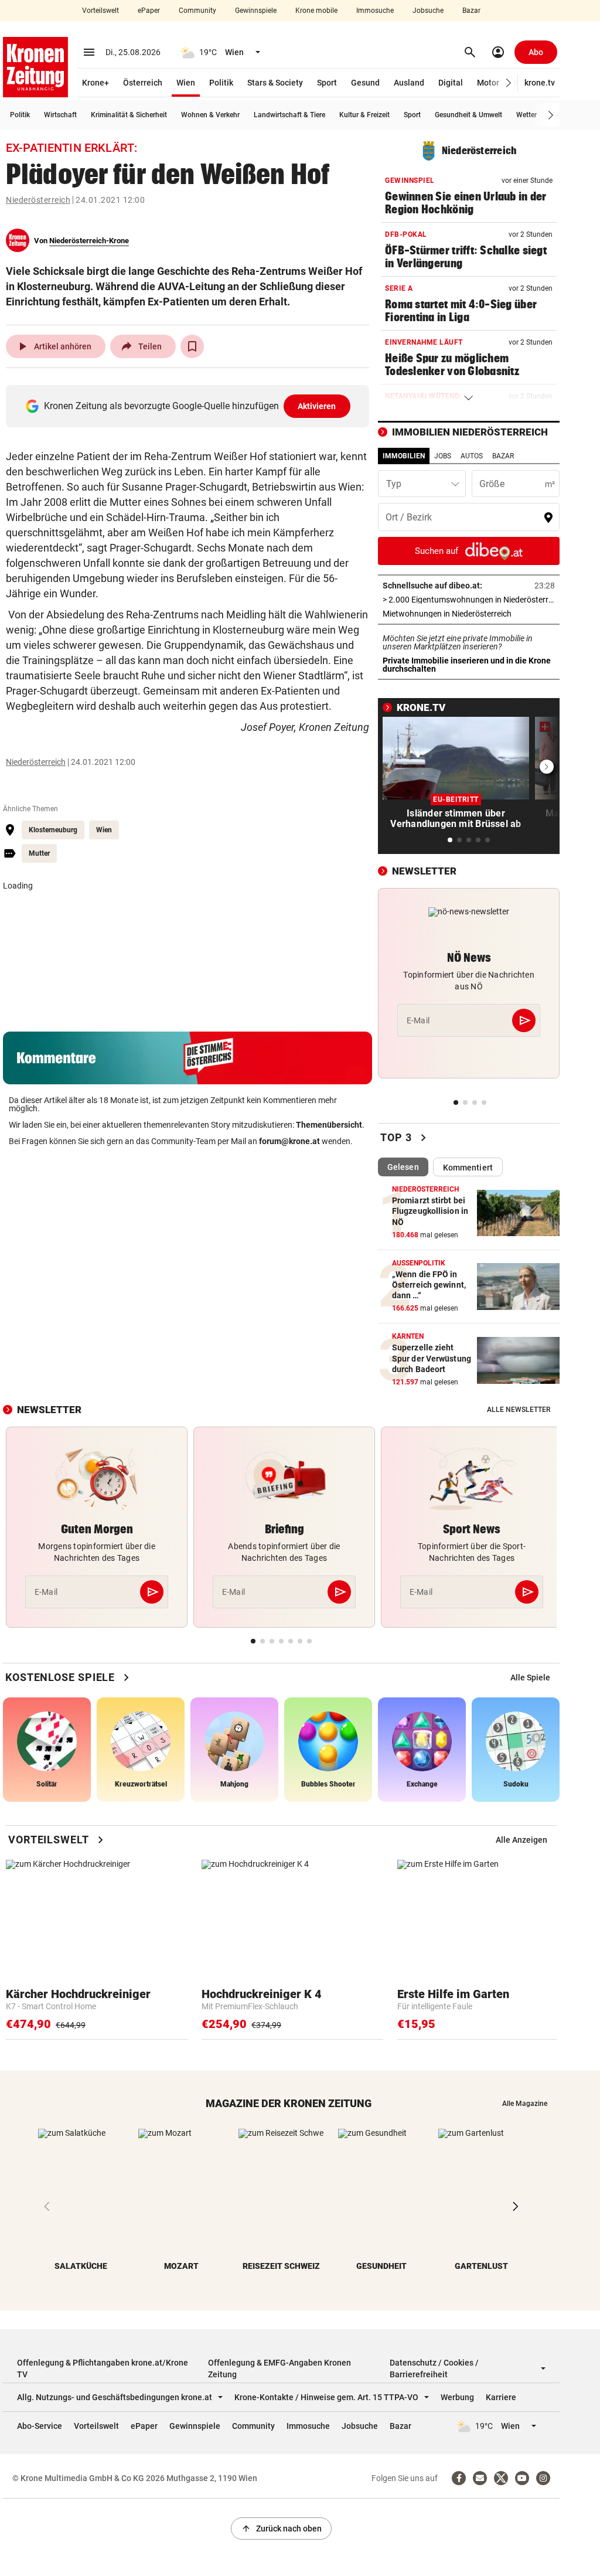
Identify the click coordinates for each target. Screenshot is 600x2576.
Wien (186, 83)
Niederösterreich (38, 200)
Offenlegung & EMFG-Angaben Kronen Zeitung (279, 2369)
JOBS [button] (443, 456)
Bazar (471, 11)
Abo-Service (40, 2426)
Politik (221, 83)
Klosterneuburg (53, 830)
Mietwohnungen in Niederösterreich (469, 614)
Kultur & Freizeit (364, 115)
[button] (509, 83)
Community (197, 11)
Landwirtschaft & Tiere (289, 115)
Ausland (409, 83)
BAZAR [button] (503, 456)
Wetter (526, 115)
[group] (530, 1677)
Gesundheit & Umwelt (468, 115)
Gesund (365, 83)
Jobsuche (428, 11)
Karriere (501, 2397)
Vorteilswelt (100, 11)
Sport (327, 83)
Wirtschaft (60, 115)
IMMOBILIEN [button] (404, 456)
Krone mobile (316, 11)
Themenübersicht (329, 1125)
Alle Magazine (525, 2104)
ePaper (149, 11)
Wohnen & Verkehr (210, 115)
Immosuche (375, 11)
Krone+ (96, 83)
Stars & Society (275, 83)
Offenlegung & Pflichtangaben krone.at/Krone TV (103, 2369)
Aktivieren (317, 406)
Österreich (143, 83)
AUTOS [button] (472, 456)
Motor (488, 83)
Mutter (39, 853)
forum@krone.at (289, 1141)
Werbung (457, 2397)
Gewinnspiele (256, 11)
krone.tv (540, 83)
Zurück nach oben (281, 2529)
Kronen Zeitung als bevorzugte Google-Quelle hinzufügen (190, 406)
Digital (451, 83)
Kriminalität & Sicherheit (129, 115)
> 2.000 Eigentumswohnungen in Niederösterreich (469, 600)
